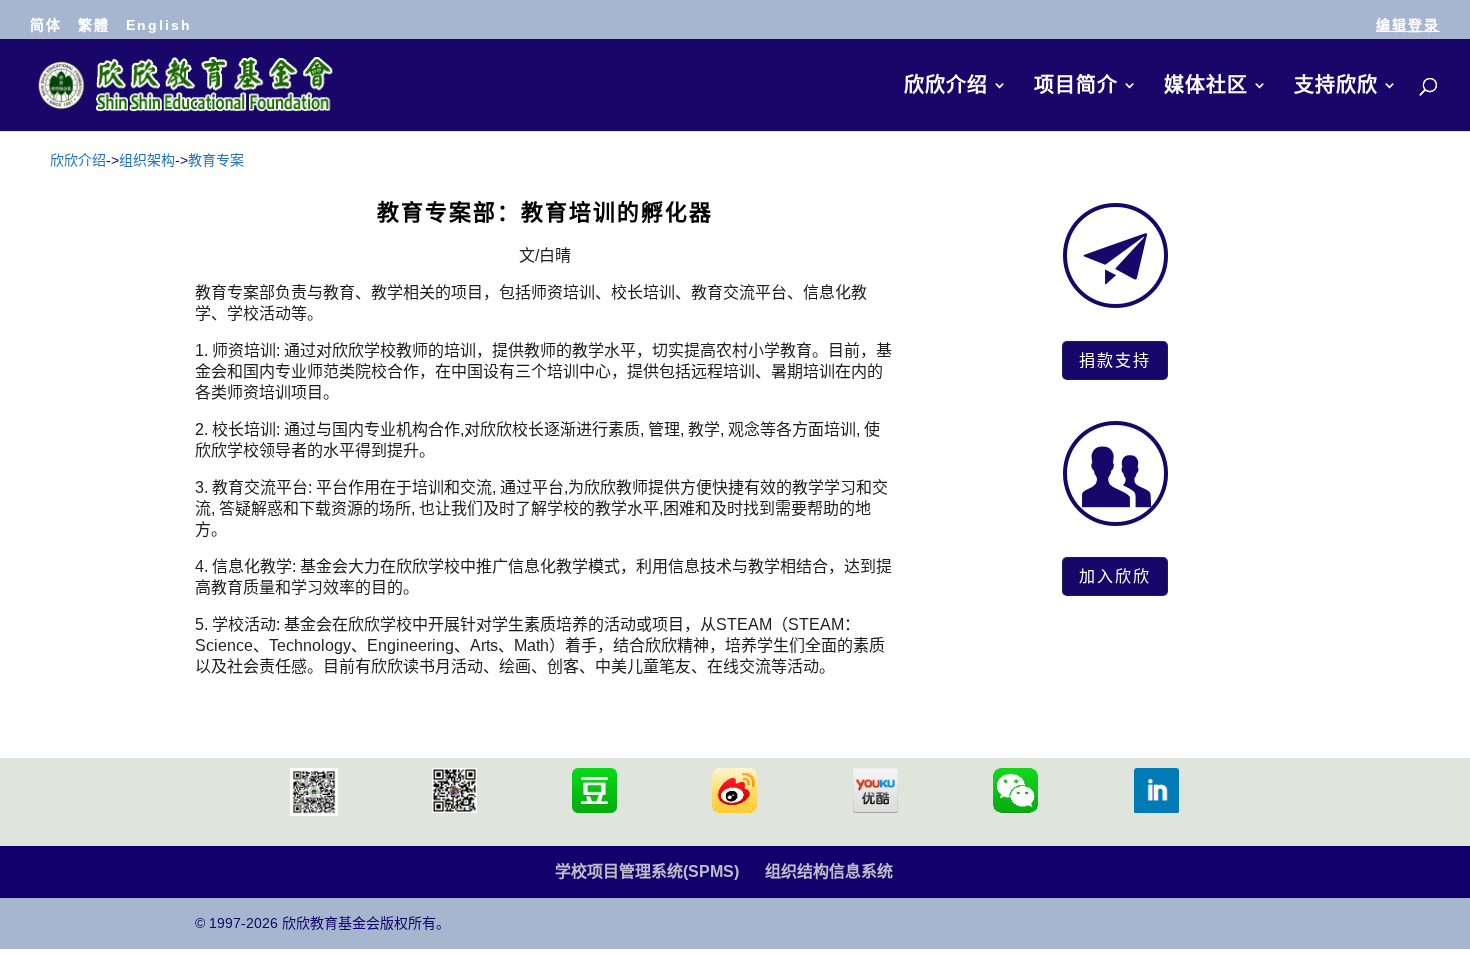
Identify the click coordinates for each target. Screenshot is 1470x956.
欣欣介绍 (946, 87)
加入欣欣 (1115, 576)
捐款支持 (1115, 360)
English (159, 25)
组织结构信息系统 (829, 871)
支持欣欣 (1336, 87)
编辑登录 (1408, 25)
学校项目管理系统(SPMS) (647, 871)
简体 (46, 25)
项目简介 (1076, 87)
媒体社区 (1206, 87)
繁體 (94, 25)
